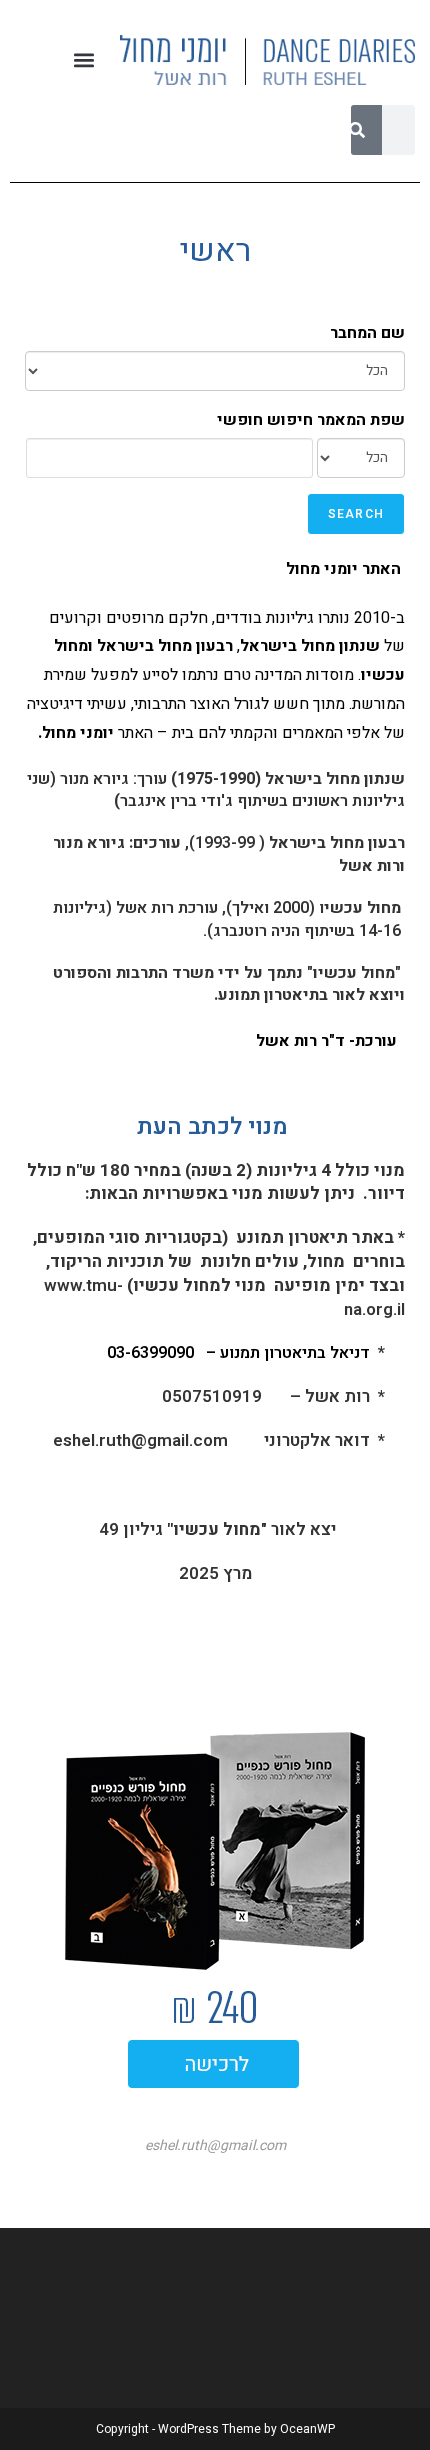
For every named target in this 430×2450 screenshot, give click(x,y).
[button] (83, 60)
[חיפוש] (357, 130)
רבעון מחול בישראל (337, 843)
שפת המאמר (361, 420)
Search (356, 514)
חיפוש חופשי (265, 420)
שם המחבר (367, 333)
